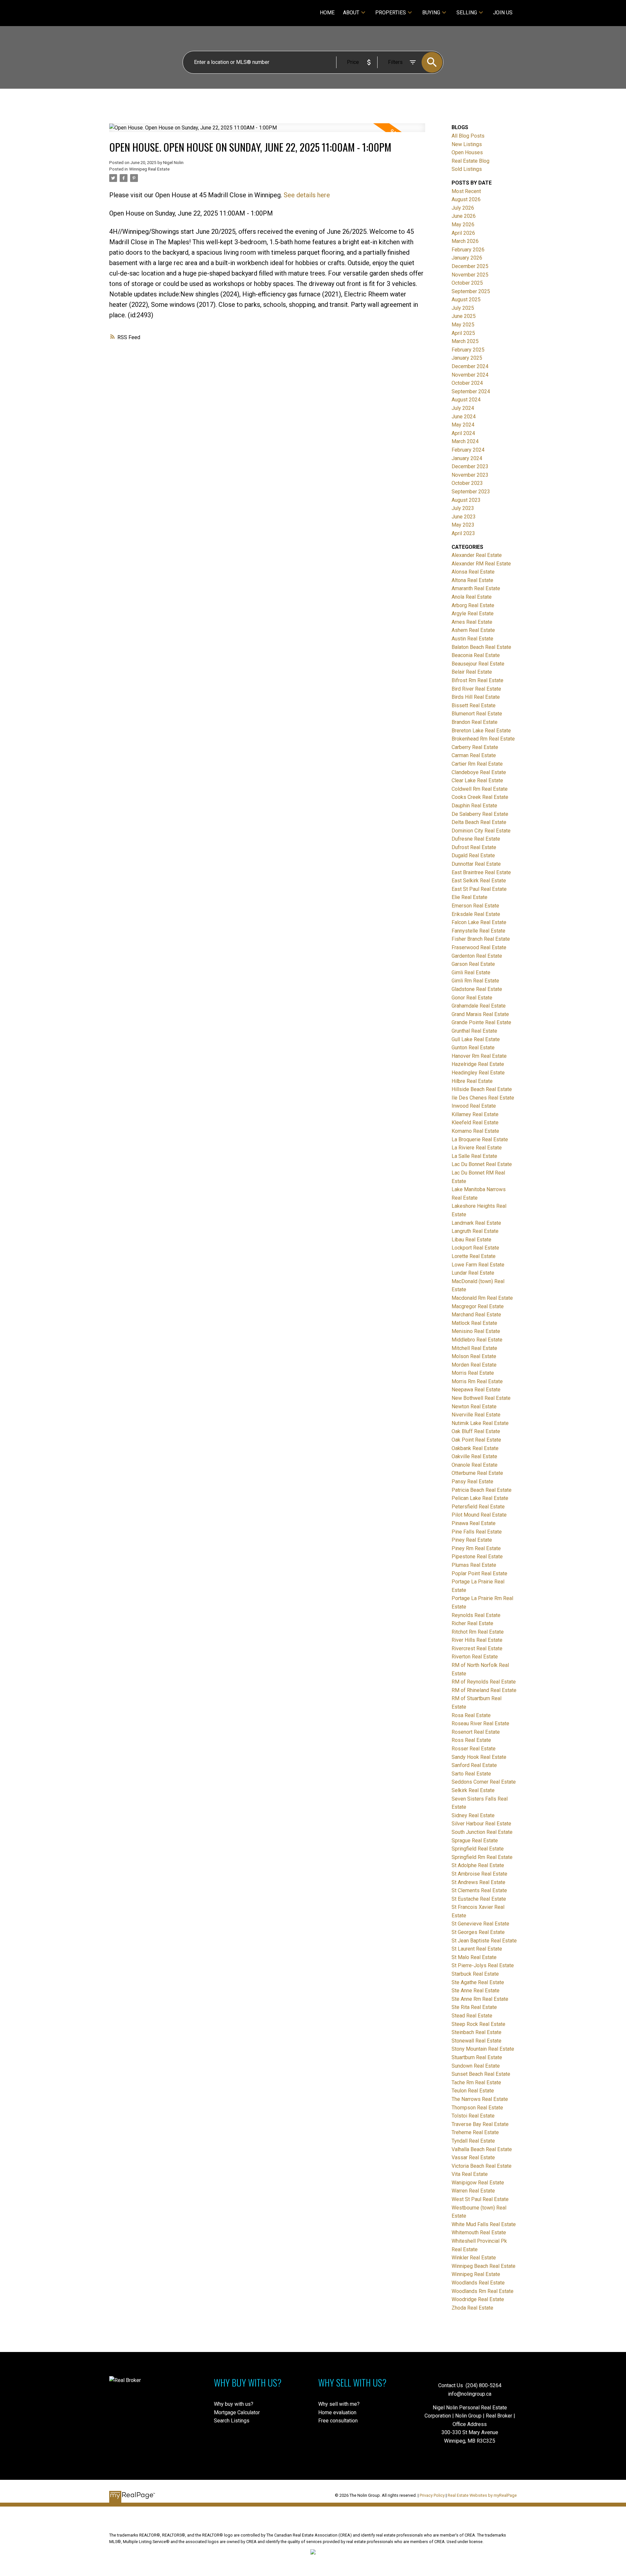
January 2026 (467, 258)
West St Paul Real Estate (480, 2199)
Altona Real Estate (472, 580)
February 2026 (468, 250)
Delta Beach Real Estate (479, 822)
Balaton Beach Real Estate (481, 647)
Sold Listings (467, 169)
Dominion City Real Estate (481, 831)
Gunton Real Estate (473, 1048)
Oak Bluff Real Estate (476, 1431)
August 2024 (466, 400)
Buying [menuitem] (431, 13)
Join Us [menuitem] (503, 13)
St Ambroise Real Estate (479, 1874)
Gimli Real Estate (471, 973)
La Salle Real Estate (474, 1156)
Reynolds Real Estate (476, 1615)
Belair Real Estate (472, 672)
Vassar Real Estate (473, 2157)
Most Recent (466, 191)
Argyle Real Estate (473, 614)
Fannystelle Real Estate (478, 931)
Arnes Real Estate (472, 622)
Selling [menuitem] (467, 13)
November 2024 (470, 375)
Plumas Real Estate (474, 1565)
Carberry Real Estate (475, 747)
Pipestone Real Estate (477, 1557)
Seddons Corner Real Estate (484, 1782)
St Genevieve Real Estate (480, 1924)
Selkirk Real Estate (473, 1790)
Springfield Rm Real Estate (482, 1857)
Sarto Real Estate (471, 1774)
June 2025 (464, 316)
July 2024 (463, 408)
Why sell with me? (339, 2404)
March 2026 (465, 241)
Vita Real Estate (470, 2174)
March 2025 (465, 341)
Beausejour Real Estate (478, 664)
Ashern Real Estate (473, 630)
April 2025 (463, 333)
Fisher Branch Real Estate (481, 939)
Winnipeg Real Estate (149, 169)
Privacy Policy (432, 2495)
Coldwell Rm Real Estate (480, 789)
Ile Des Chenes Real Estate (483, 1098)
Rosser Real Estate (474, 1749)
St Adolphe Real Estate (478, 1865)
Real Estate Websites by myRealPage (482, 2495)
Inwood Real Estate (474, 1106)
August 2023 (466, 500)
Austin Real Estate (472, 639)
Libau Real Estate (471, 1240)
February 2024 (468, 450)
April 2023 (463, 533)
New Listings (467, 144)
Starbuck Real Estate (475, 1974)
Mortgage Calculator (237, 2412)
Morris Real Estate (473, 1373)
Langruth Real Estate (475, 1231)
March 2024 (465, 441)
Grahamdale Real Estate (479, 1006)
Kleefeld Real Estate (475, 1123)
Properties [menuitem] (391, 13)
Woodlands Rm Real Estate (483, 2291)
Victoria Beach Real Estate (482, 2166)
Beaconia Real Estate (476, 655)
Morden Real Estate (474, 1365)
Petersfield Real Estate (478, 1507)
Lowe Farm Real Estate (478, 1265)
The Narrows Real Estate (480, 2099)
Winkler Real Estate (474, 2258)
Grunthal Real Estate (474, 1031)
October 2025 (467, 283)
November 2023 (470, 475)
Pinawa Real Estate (474, 1523)
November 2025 (470, 275)
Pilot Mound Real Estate (479, 1515)
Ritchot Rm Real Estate (478, 1632)
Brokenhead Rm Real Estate (483, 739)
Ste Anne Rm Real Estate (480, 1999)
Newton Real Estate (474, 1407)
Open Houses (467, 152)
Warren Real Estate (473, 2191)
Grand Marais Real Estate (480, 1014)
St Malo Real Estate (474, 1957)
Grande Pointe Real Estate (481, 1022)
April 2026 (463, 233)
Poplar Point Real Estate (479, 1573)
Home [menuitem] (327, 13)
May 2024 (463, 425)
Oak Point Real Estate (476, 1440)
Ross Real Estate (471, 1740)
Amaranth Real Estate (476, 588)
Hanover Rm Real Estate (479, 1056)
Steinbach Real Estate (477, 2032)
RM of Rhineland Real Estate (484, 1690)
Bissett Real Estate (474, 705)
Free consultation (338, 2421)
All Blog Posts (468, 136)
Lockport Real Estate (475, 1248)
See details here (307, 195)
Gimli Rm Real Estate (475, 981)
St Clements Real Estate (479, 1890)
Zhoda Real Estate (472, 2308)
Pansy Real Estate (472, 1482)
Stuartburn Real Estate (477, 2057)
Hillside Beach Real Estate (482, 1089)
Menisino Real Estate (476, 1331)
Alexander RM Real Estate (481, 564)
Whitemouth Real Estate (479, 2232)
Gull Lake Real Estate (476, 1039)
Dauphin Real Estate (474, 806)
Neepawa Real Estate (476, 1390)
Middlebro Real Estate (477, 1340)
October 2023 (467, 483)
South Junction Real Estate (482, 1832)
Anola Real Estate (472, 597)
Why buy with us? (234, 2404)
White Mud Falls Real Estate (484, 2224)
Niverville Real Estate (476, 1415)
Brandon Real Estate (475, 722)
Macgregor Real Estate (478, 1306)
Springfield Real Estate (478, 1849)
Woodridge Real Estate (478, 2299)
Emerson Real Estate (475, 906)
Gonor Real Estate (472, 998)
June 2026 (464, 216)
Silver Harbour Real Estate (481, 1824)
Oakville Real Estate (474, 1456)
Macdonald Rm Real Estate (482, 1298)
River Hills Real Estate (477, 1640)
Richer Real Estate (472, 1623)
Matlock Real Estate (474, 1323)
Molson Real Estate (474, 1356)
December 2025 (470, 266)
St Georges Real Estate (478, 1932)
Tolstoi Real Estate (473, 2116)
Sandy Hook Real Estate (479, 1757)
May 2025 (463, 325)
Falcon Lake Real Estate (479, 922)
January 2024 (467, 458)
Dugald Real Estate (473, 855)
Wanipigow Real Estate (478, 2183)
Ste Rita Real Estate (474, 2007)
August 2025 (466, 300)
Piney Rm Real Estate (476, 1548)
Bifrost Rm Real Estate (477, 680)
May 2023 (463, 525)
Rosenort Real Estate (476, 1732)
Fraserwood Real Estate (479, 947)
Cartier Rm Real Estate (477, 764)
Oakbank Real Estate (475, 1448)
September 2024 (471, 391)
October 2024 (467, 383)
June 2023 (464, 517)
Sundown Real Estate (476, 2066)
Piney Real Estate (472, 1540)
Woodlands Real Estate (478, 2283)
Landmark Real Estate (476, 1223)
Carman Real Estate (474, 755)
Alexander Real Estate (477, 555)
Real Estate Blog (470, 161)
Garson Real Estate (473, 964)
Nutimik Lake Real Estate (480, 1423)
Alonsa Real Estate (473, 572)
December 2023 (470, 466)
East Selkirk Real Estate (479, 881)
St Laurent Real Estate (477, 1949)
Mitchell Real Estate (474, 1348)
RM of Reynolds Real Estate (484, 1682)
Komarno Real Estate (475, 1131)
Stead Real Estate (472, 2016)
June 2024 (464, 417)
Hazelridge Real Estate (478, 1064)
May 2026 (463, 225)
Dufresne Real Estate (476, 839)
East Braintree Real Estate (481, 872)
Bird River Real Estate (476, 689)
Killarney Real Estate (475, 1114)
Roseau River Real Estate (480, 1723)
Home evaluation (337, 2412)
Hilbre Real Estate (472, 1081)
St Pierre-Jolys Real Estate (483, 1965)
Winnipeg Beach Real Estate (484, 2266)
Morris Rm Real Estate (477, 1381)
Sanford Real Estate (474, 1765)
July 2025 (463, 308)
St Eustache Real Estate (479, 1899)
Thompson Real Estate (477, 2108)
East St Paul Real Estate (479, 889)
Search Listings (232, 2421)
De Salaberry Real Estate (480, 814)
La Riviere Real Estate (477, 1148)
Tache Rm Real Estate (476, 2082)
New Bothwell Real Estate (481, 1398)
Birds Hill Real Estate (476, 697)
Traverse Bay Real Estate (480, 2124)
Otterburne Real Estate (477, 1473)
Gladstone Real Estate (477, 989)
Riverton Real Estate (475, 1657)
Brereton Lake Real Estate (481, 731)
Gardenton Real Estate (477, 956)
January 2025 (467, 358)
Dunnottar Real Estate (476, 864)
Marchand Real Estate (476, 1315)
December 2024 (470, 366)
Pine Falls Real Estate (477, 1532)
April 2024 (463, 433)
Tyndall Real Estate (473, 2141)
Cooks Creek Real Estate (480, 797)
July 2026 (463, 208)
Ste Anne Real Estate (476, 1991)
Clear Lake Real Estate (477, 780)
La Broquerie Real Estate (480, 1139)
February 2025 (468, 350)
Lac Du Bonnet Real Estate (482, 1164)
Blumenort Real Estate (477, 714)
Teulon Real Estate (473, 2091)
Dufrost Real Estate (474, 847)
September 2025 (471, 291)
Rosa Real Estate (471, 1715)
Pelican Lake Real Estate (480, 1498)
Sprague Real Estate (475, 1841)
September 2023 (471, 492)
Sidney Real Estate (473, 1815)
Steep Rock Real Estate (478, 2024)
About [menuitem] (351, 13)
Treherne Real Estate (475, 2132)
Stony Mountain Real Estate (483, 2049)
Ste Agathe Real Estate (478, 1982)
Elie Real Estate (469, 897)
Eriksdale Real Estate (476, 914)
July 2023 (463, 508)
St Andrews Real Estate (478, 1882)
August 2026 (466, 199)
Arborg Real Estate (473, 605)
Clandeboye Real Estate (479, 772)
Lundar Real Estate (473, 1273)
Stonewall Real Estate (477, 2041)
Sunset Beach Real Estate (481, 2074)
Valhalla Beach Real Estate (482, 2149)
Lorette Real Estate (474, 1256)
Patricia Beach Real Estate (482, 1490)
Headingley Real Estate (478, 1073)
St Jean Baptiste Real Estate (484, 1941)
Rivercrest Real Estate (477, 1648)
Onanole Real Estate (475, 1465)
